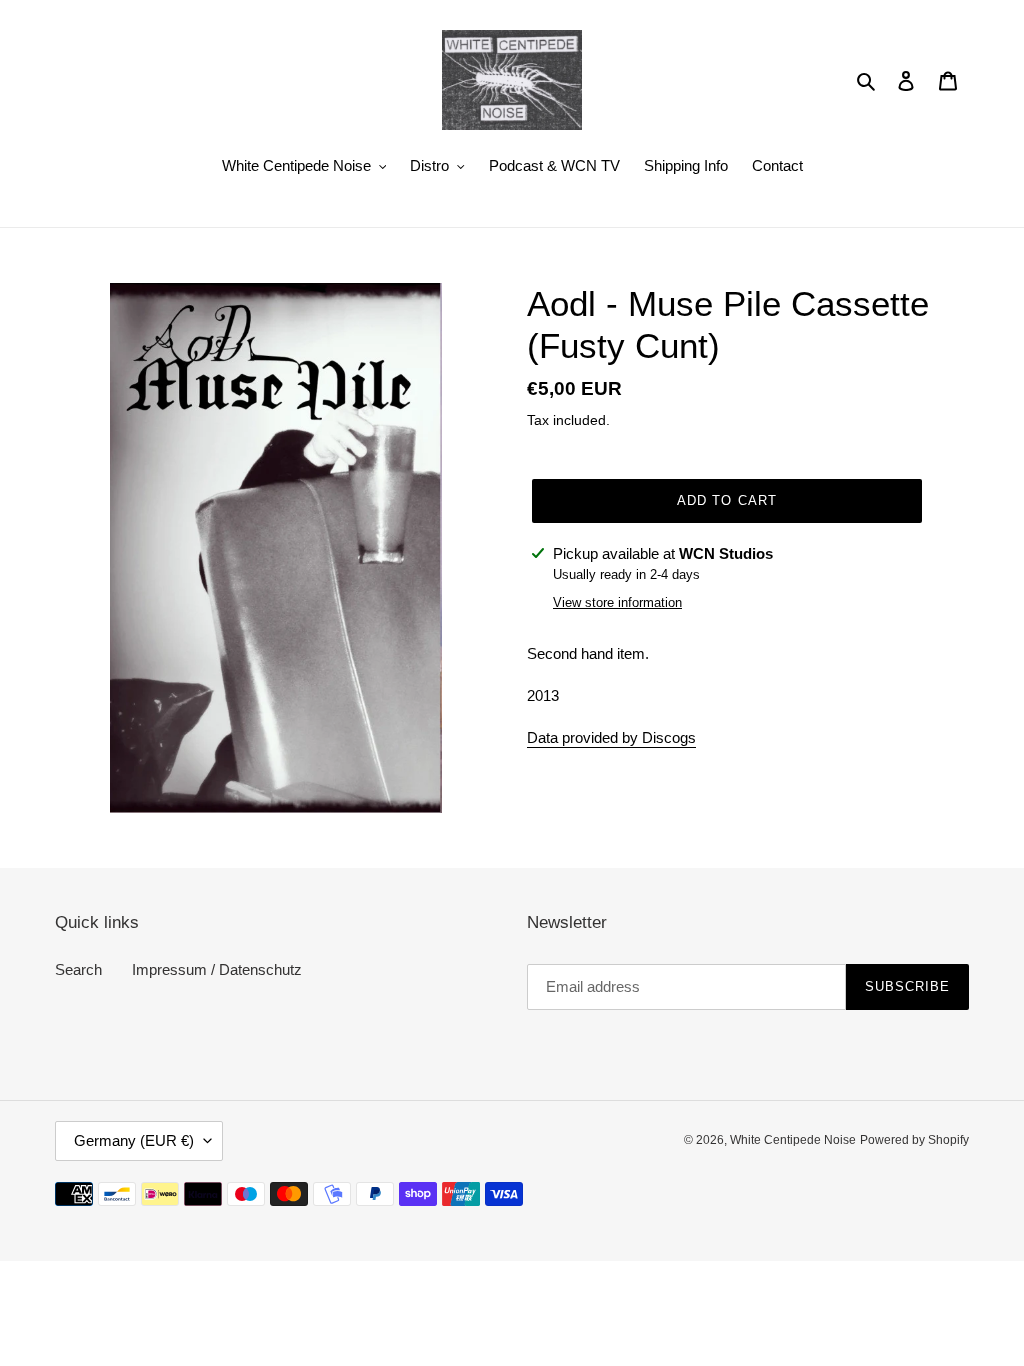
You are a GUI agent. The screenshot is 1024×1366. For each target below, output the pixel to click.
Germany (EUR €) (134, 1140)
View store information (617, 602)
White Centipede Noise (793, 1140)
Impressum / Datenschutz (217, 969)
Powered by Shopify (914, 1140)
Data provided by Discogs (611, 737)
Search (78, 969)
